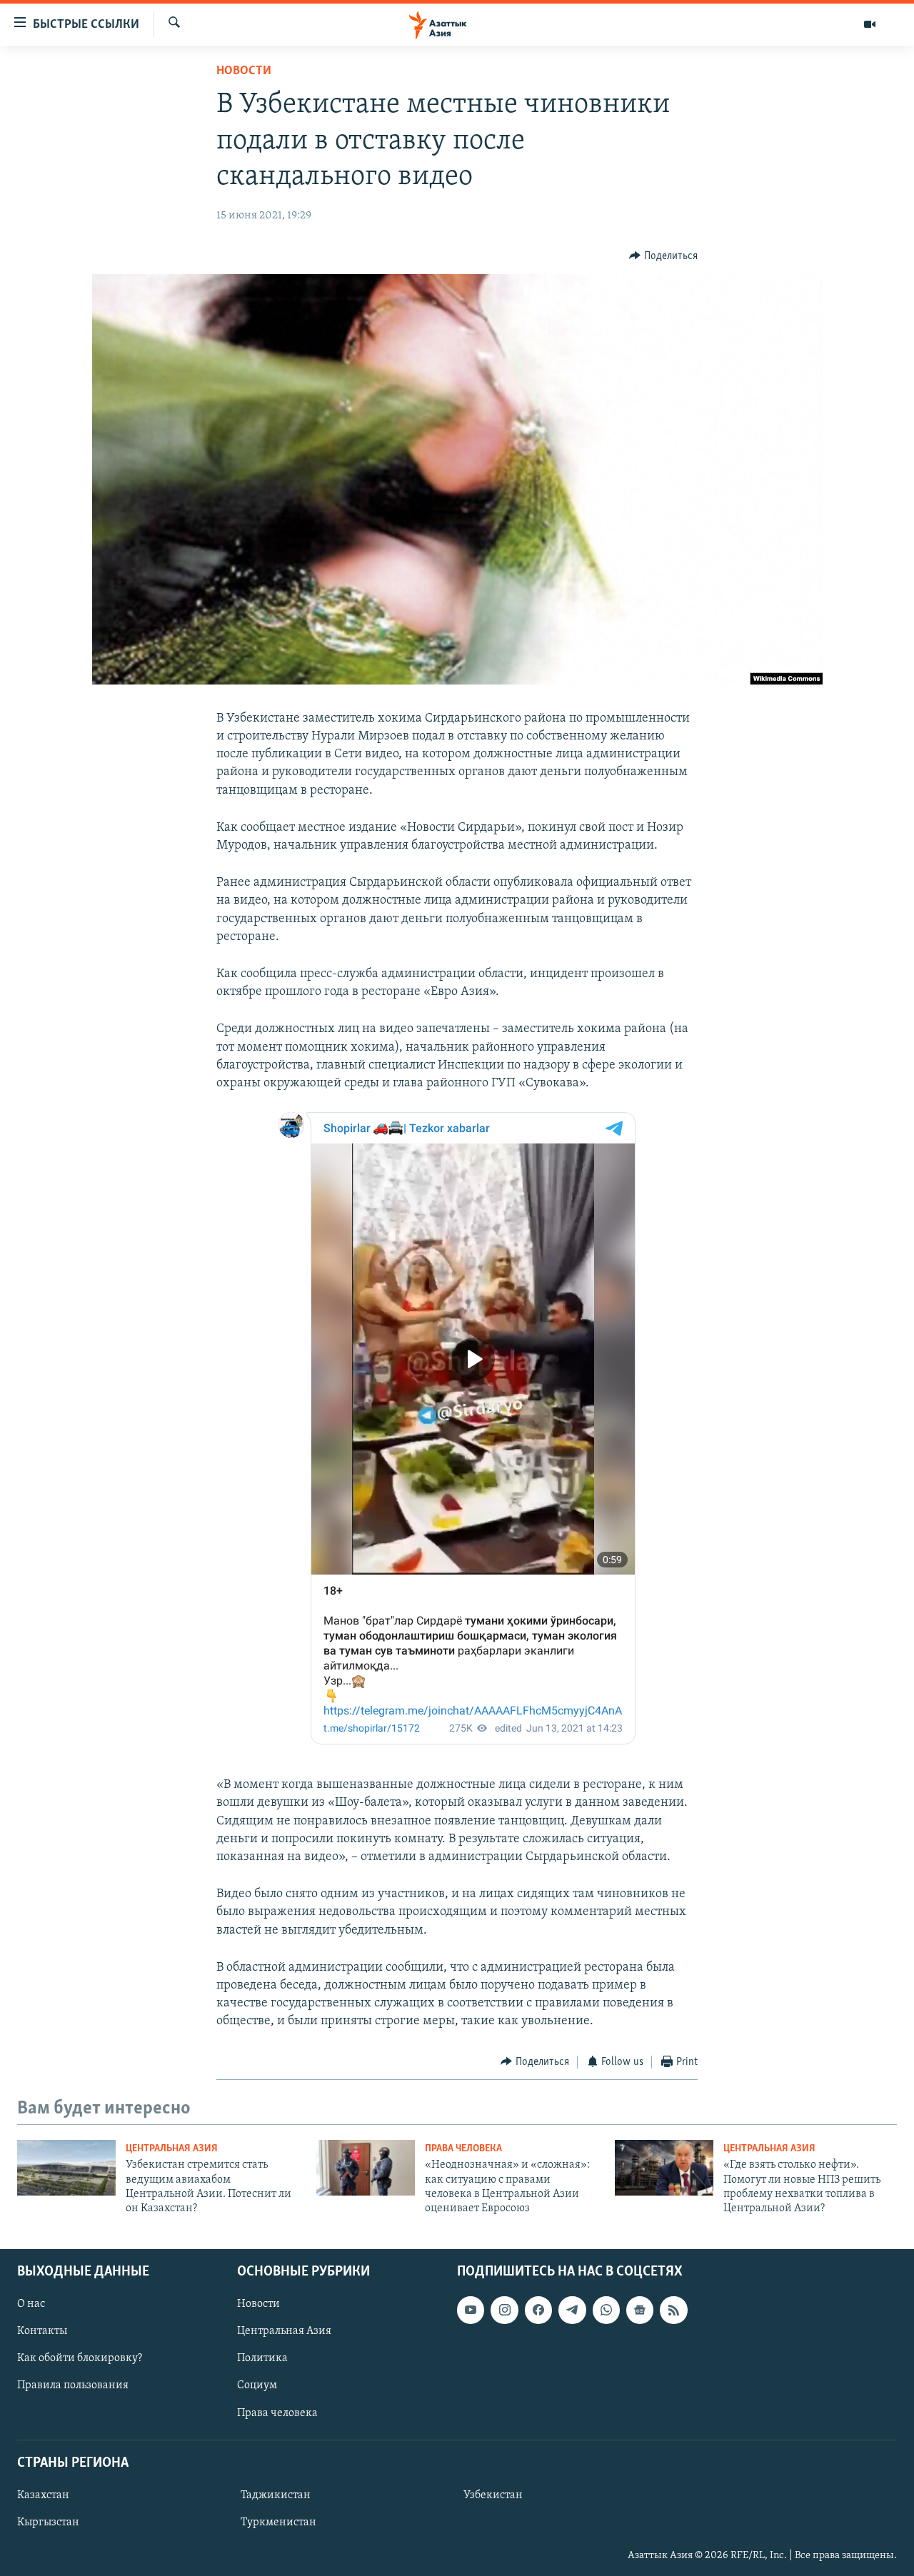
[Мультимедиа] (870, 24)
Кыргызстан (48, 2522)
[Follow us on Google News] (640, 2310)
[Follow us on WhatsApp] (606, 2310)
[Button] (663, 256)
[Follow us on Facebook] (538, 2310)
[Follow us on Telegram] (572, 2310)
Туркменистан (278, 2522)
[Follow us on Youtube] (471, 2310)
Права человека (463, 2149)
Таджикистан (276, 2495)
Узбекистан (493, 2495)
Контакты (42, 2331)
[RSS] (673, 2310)
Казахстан (43, 2495)
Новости (244, 71)
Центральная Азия (172, 2149)
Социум (257, 2385)
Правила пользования (73, 2385)
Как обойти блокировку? (80, 2358)
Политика (262, 2358)
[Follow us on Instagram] (504, 2310)
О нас (31, 2304)
